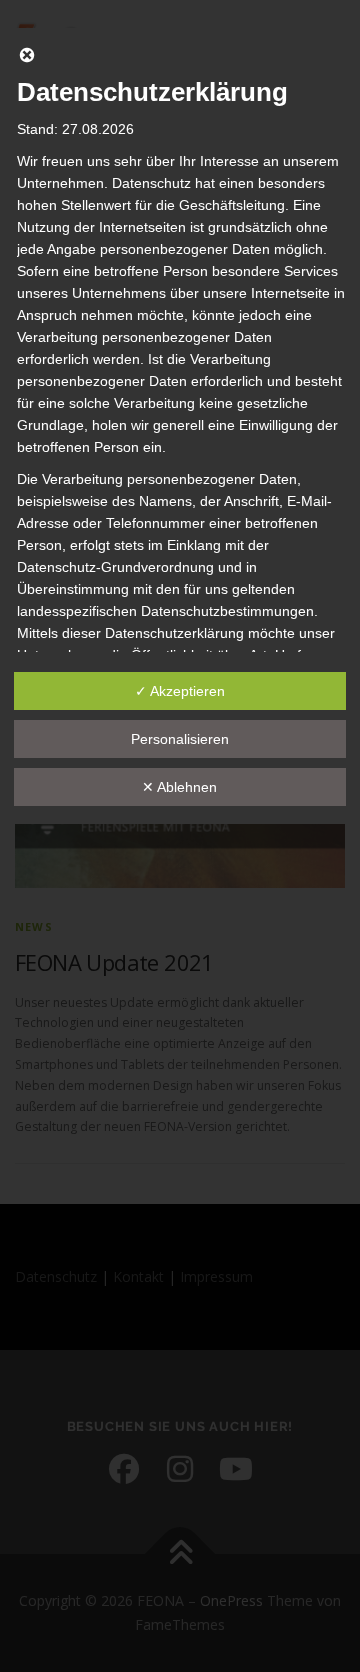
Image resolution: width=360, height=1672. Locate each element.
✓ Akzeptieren (180, 691)
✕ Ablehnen (179, 787)
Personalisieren (180, 739)
